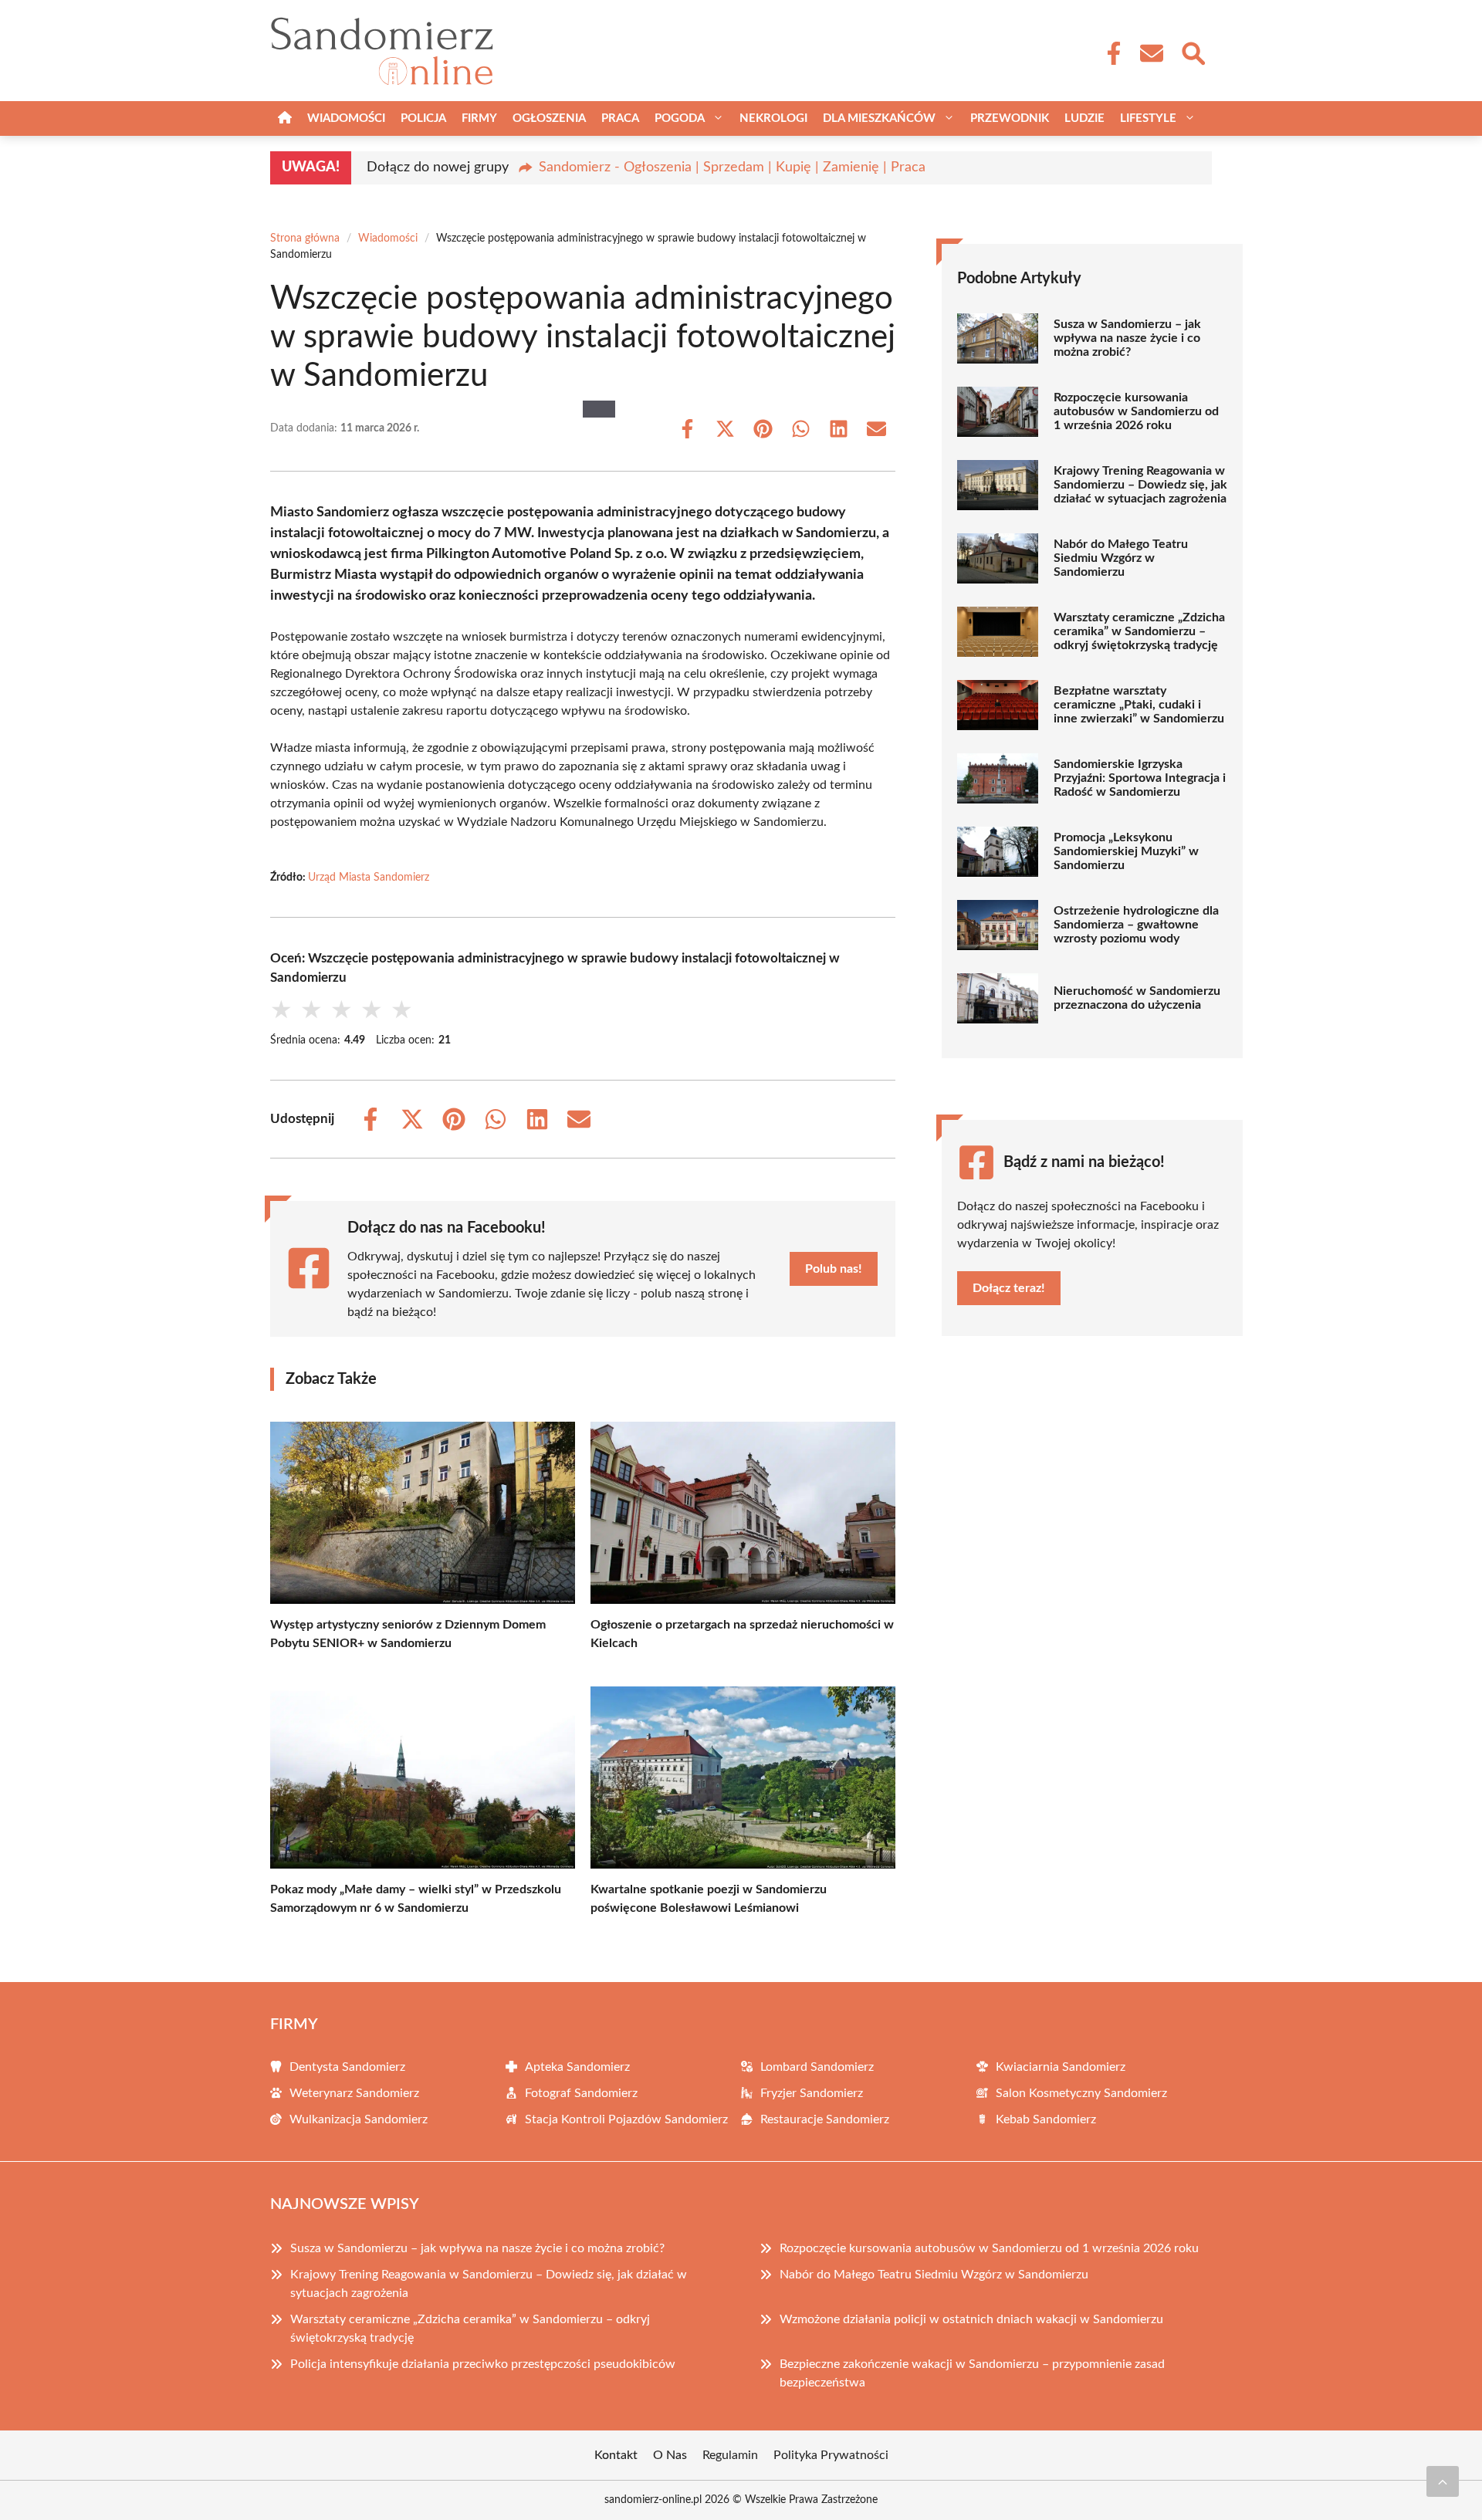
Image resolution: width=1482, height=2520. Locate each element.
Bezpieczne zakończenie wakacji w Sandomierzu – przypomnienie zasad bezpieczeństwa (972, 2373)
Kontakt (616, 2455)
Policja (423, 118)
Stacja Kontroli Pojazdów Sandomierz (626, 2119)
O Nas (670, 2455)
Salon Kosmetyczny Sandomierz (1081, 2093)
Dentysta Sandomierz (347, 2067)
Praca (620, 118)
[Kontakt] (1151, 53)
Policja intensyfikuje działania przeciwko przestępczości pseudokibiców (483, 2364)
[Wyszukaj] (1193, 52)
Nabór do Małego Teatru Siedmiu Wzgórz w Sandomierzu (1121, 558)
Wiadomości (346, 118)
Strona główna (305, 238)
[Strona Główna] (285, 118)
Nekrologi (773, 118)
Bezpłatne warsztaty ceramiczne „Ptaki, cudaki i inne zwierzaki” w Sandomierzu (1139, 705)
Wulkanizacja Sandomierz (359, 2119)
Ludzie (1084, 118)
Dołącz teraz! (1009, 1288)
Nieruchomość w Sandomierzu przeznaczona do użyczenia (1137, 998)
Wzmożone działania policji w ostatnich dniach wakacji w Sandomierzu (971, 2319)
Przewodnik (1010, 118)
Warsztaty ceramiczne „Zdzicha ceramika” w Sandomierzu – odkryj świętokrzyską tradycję (1139, 631)
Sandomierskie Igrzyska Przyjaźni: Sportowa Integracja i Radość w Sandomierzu (1140, 778)
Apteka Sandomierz (577, 2067)
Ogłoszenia (549, 118)
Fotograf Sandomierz (581, 2093)
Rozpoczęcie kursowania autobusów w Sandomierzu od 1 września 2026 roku (1136, 411)
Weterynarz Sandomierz (354, 2093)
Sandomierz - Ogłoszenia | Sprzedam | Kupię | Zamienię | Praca (732, 167)
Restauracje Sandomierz (825, 2119)
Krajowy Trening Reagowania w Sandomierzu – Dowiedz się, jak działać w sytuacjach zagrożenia (1140, 485)
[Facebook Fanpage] (1109, 53)
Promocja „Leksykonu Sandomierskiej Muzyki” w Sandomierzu (1126, 851)
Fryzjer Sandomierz (812, 2093)
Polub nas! (834, 1269)
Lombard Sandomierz (817, 2067)
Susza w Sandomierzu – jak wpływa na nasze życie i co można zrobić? (1127, 338)
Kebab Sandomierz (1046, 2119)
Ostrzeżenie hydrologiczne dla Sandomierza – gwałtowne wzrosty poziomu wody (1136, 925)
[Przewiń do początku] (1443, 2481)
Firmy (479, 118)
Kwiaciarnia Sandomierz (1061, 2067)
